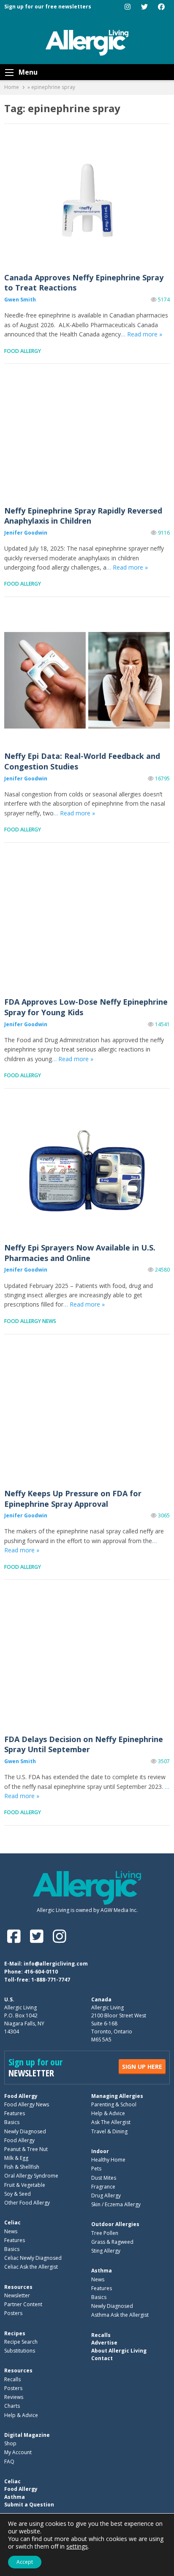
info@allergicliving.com (56, 1964)
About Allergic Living (119, 2351)
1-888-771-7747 (51, 1980)
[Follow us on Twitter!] (38, 1936)
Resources (18, 2287)
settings (77, 2546)
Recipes (15, 2333)
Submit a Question (29, 2505)
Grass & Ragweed (112, 2242)
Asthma (102, 2271)
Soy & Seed (18, 2194)
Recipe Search (21, 2342)
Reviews (14, 2397)
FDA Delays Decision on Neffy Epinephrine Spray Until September (87, 1663)
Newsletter (17, 2295)
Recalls (12, 2379)
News (11, 2231)
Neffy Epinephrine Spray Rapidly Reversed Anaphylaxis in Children (87, 434)
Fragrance (103, 2187)
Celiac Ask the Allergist (31, 2267)
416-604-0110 (41, 1972)
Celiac (12, 2222)
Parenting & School (114, 2104)
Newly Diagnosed (25, 2131)
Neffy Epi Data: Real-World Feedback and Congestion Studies (87, 680)
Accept (25, 2562)
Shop (10, 2443)
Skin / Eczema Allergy (116, 2204)
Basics (12, 2122)
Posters (13, 2313)
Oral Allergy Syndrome (31, 2176)
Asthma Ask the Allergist (120, 2315)
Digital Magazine (27, 2435)
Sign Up (142, 2066)
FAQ (9, 2462)
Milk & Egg (16, 2158)
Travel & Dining (109, 2131)
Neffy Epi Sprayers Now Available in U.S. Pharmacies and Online (87, 1172)
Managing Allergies (117, 2096)
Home (12, 87)
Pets (96, 2169)
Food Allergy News (30, 1321)
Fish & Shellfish (22, 2167)
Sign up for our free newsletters (48, 7)
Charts (12, 2406)
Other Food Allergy (27, 2203)
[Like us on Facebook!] (16, 1936)
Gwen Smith (20, 300)
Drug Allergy (106, 2196)
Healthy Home (108, 2160)
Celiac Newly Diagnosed (33, 2258)
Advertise (104, 2343)
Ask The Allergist (111, 2122)
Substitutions (20, 2351)
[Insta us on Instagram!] (59, 1936)
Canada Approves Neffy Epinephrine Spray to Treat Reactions (87, 201)
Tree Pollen (105, 2233)
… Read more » (141, 334)
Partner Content (23, 2304)
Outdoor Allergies (115, 2224)
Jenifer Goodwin (26, 533)
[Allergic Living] (87, 42)
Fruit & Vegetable (25, 2185)
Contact (102, 2358)
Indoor (100, 2151)
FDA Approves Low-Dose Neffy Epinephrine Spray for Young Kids (87, 926)
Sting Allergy (106, 2251)
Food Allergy (23, 351)
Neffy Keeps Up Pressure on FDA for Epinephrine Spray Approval (87, 1418)
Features (15, 2113)
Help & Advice (108, 2113)
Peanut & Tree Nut (26, 2149)
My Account (18, 2452)
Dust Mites (104, 2178)
